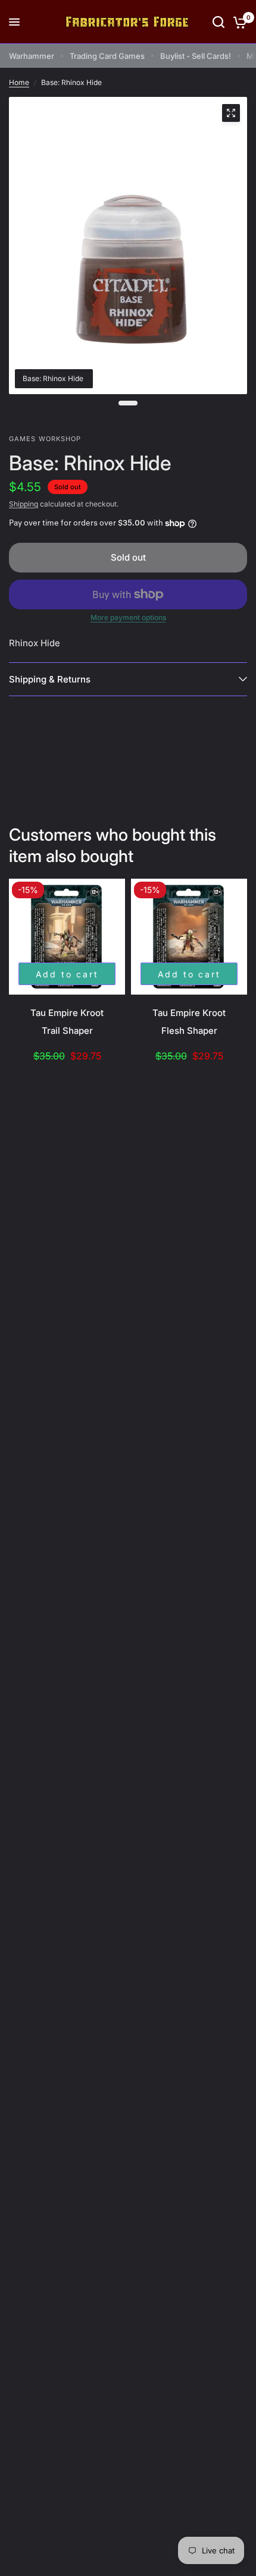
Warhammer (32, 56)
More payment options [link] (128, 618)
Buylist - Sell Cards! (196, 56)
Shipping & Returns (50, 679)
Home (19, 82)
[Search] (218, 22)
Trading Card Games (107, 56)
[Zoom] (231, 113)
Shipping (24, 504)
